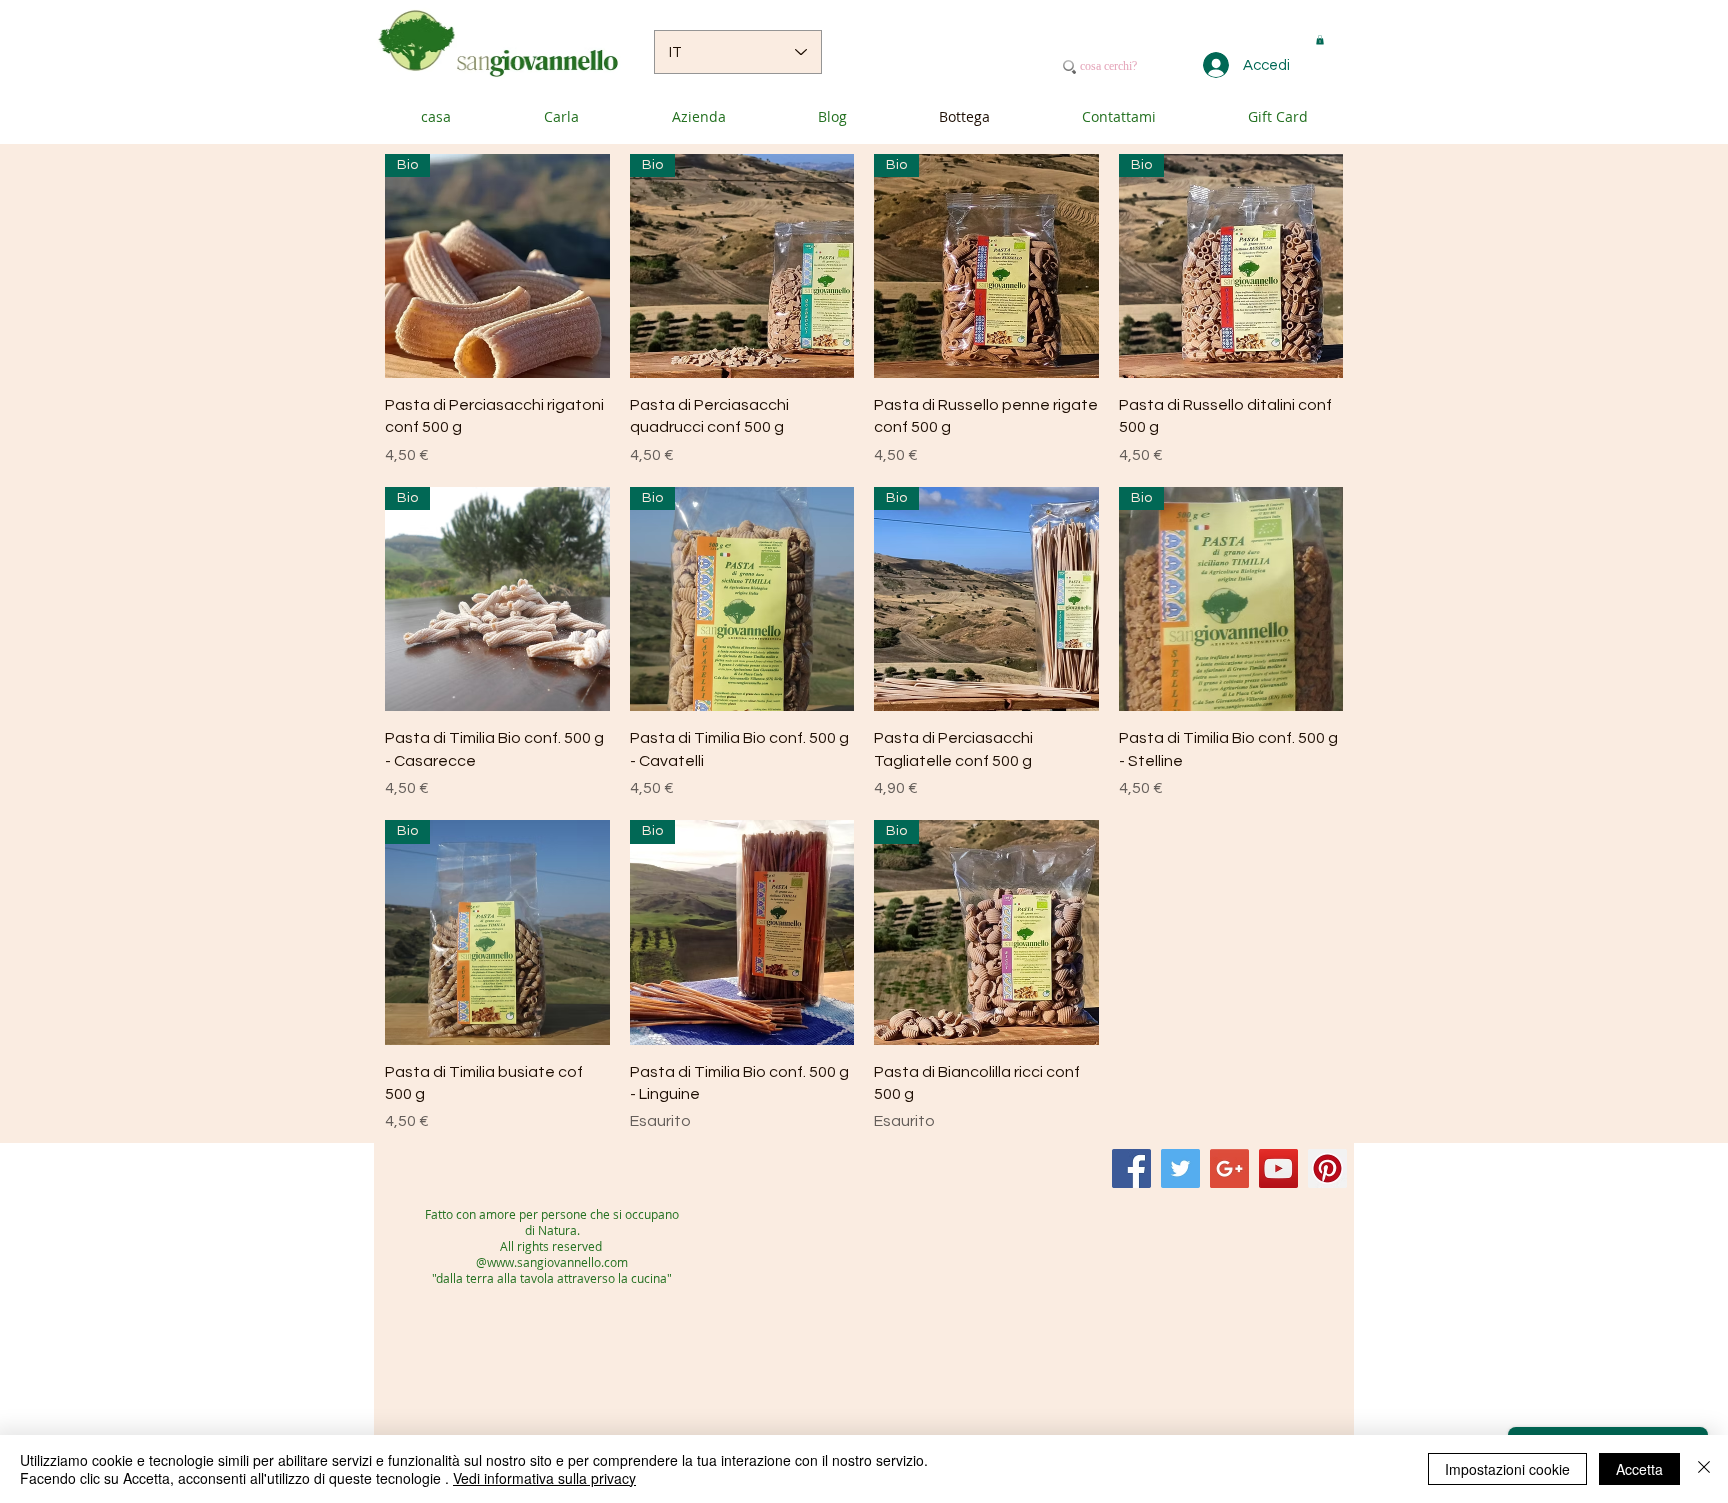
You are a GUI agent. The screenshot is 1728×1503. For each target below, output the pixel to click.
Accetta (1639, 1469)
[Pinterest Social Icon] (1327, 1168)
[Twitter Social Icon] (1180, 1168)
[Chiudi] (1704, 1469)
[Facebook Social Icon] (1131, 1168)
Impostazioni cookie (1507, 1469)
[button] (1320, 40)
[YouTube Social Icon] (1278, 1168)
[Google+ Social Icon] (1229, 1168)
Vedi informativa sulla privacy (544, 1478)
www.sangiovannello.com (557, 1262)
